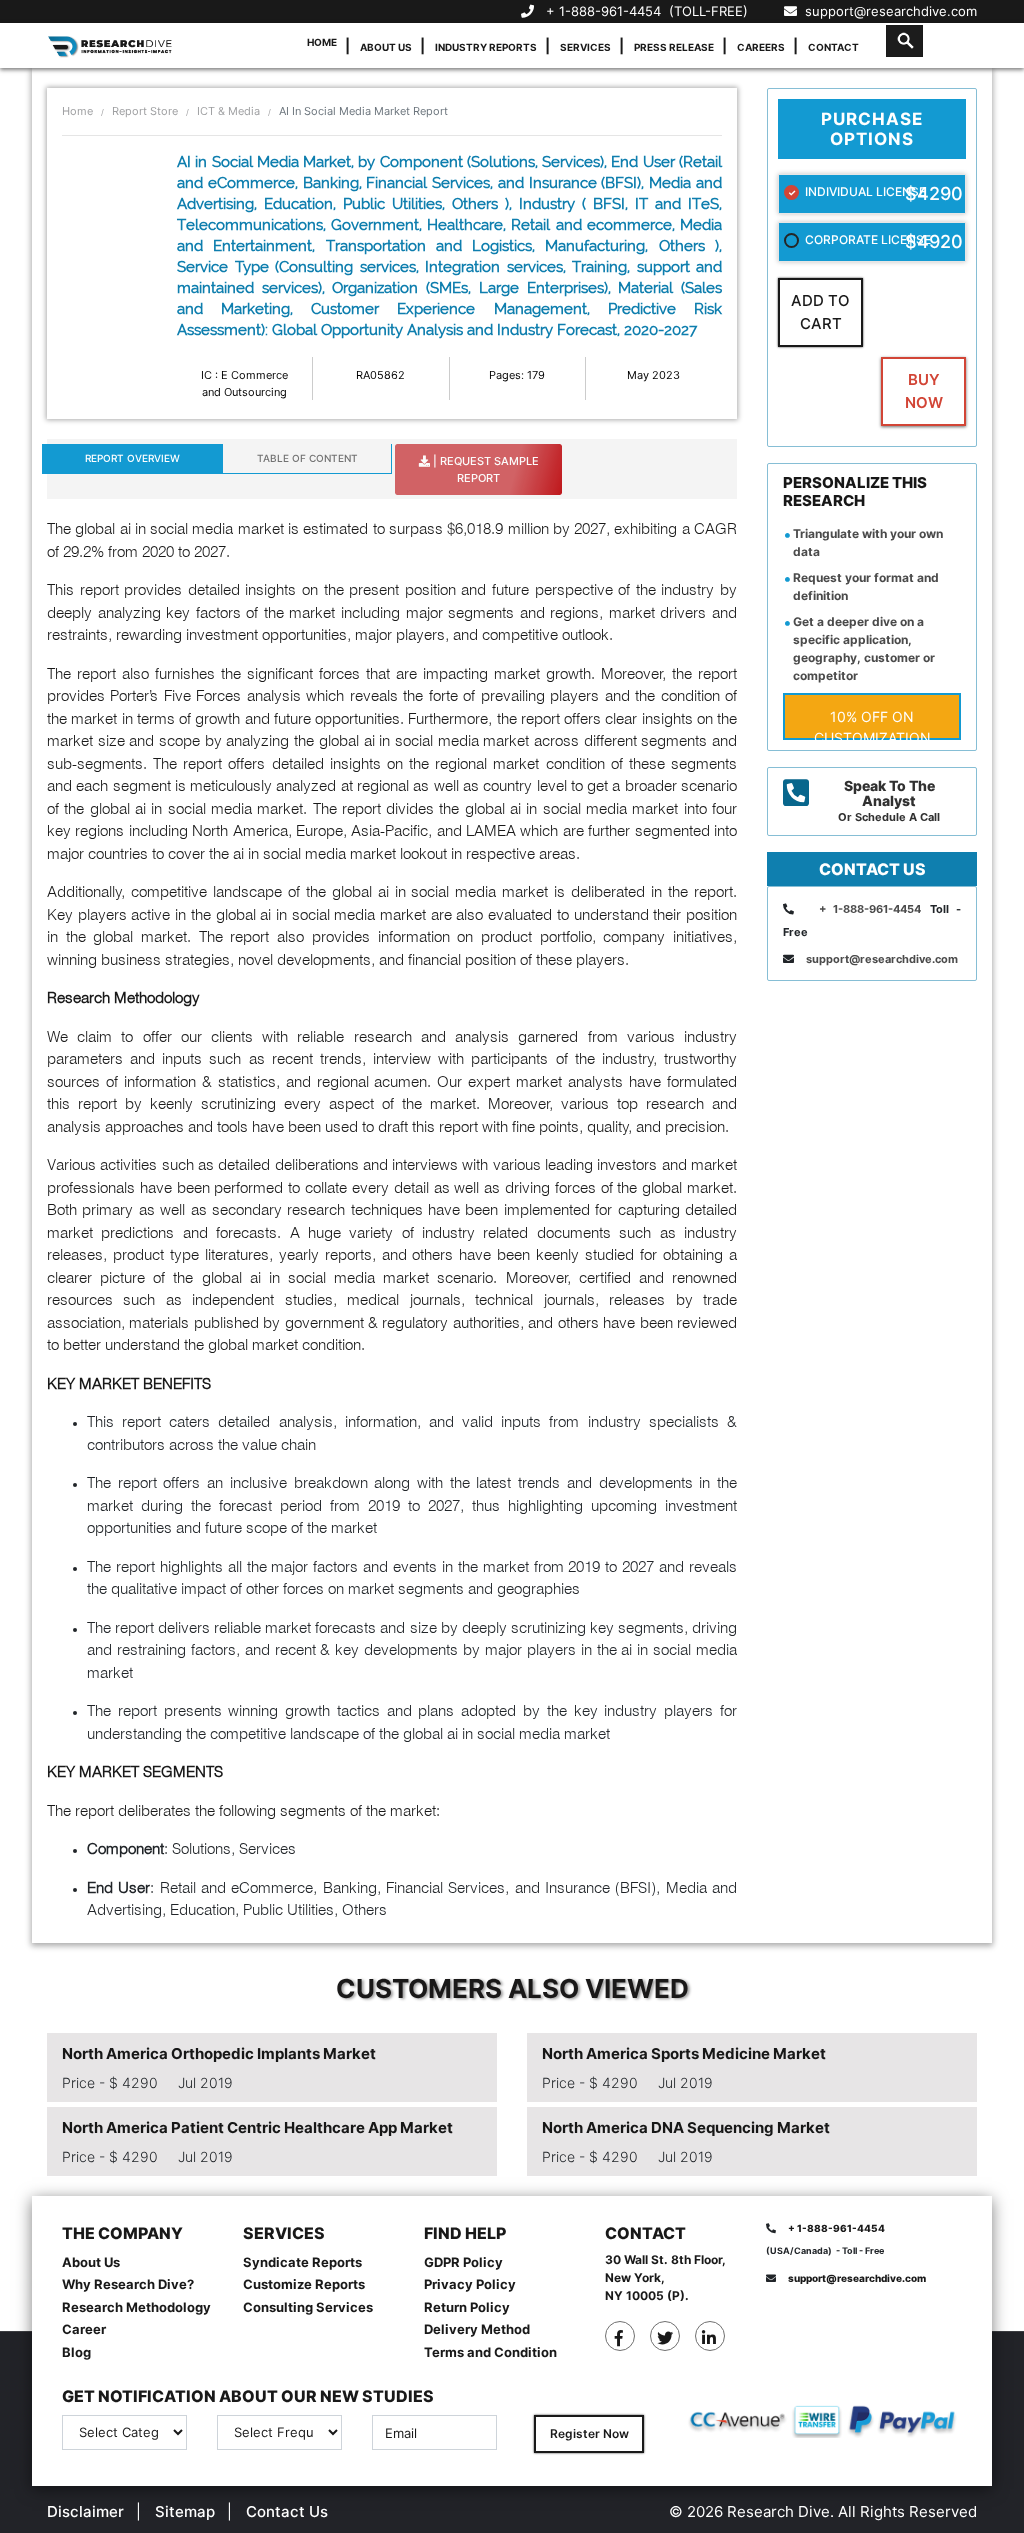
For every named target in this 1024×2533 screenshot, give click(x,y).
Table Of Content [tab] (307, 458)
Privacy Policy (470, 2284)
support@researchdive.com (887, 11)
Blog (76, 2352)
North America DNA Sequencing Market (686, 2127)
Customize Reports (304, 2284)
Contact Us (287, 2511)
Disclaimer (85, 2511)
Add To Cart (820, 312)
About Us (386, 47)
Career (84, 2329)
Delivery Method (477, 2329)
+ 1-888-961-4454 (603, 11)
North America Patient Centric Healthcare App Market (257, 2127)
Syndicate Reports (302, 2262)
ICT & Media (228, 111)
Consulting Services (308, 2307)
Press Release (674, 47)
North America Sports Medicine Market (684, 2053)
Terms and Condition (490, 2352)
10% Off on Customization (872, 724)
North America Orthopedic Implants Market (219, 2053)
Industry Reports (486, 47)
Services (585, 47)
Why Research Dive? (128, 2284)
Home (322, 42)
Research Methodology (136, 2307)
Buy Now (924, 391)
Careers (761, 47)
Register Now (589, 2433)
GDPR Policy (463, 2262)
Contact (833, 47)
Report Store (145, 111)
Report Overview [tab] (132, 458)
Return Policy (467, 2307)
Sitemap (185, 2511)
